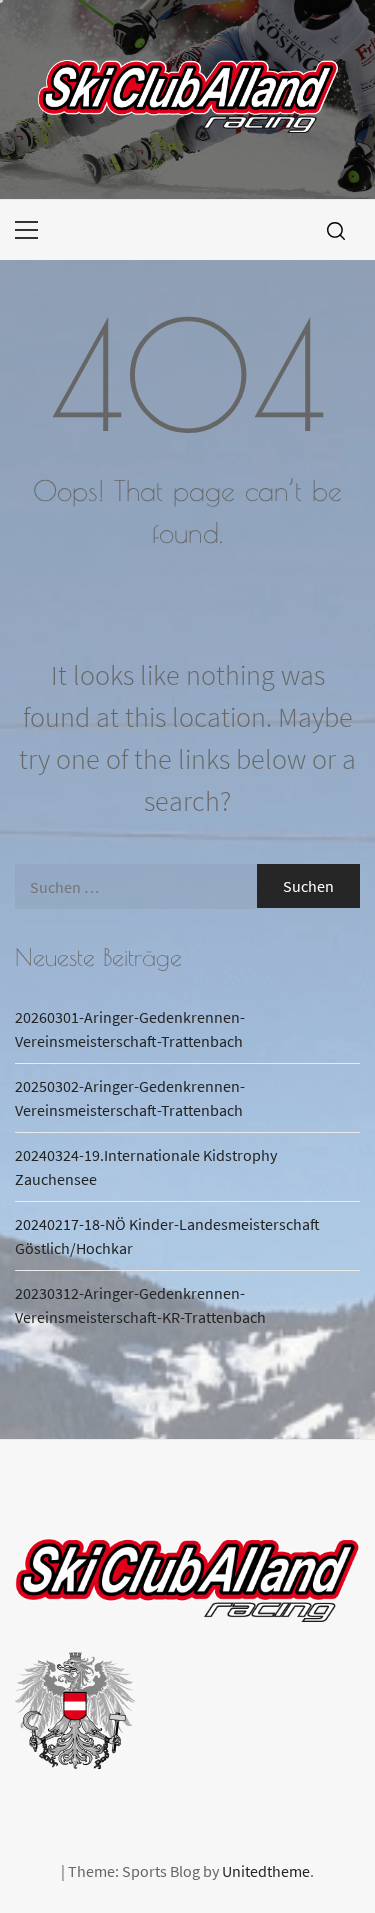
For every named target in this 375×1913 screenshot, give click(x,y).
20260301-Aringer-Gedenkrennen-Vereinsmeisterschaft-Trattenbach (130, 1029)
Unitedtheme (266, 1871)
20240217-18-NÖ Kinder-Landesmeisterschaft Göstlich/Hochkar (167, 1236)
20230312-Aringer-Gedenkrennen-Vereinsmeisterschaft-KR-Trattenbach (140, 1305)
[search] (336, 230)
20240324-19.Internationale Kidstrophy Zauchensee (146, 1167)
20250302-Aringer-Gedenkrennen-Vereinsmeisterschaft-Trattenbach (130, 1098)
